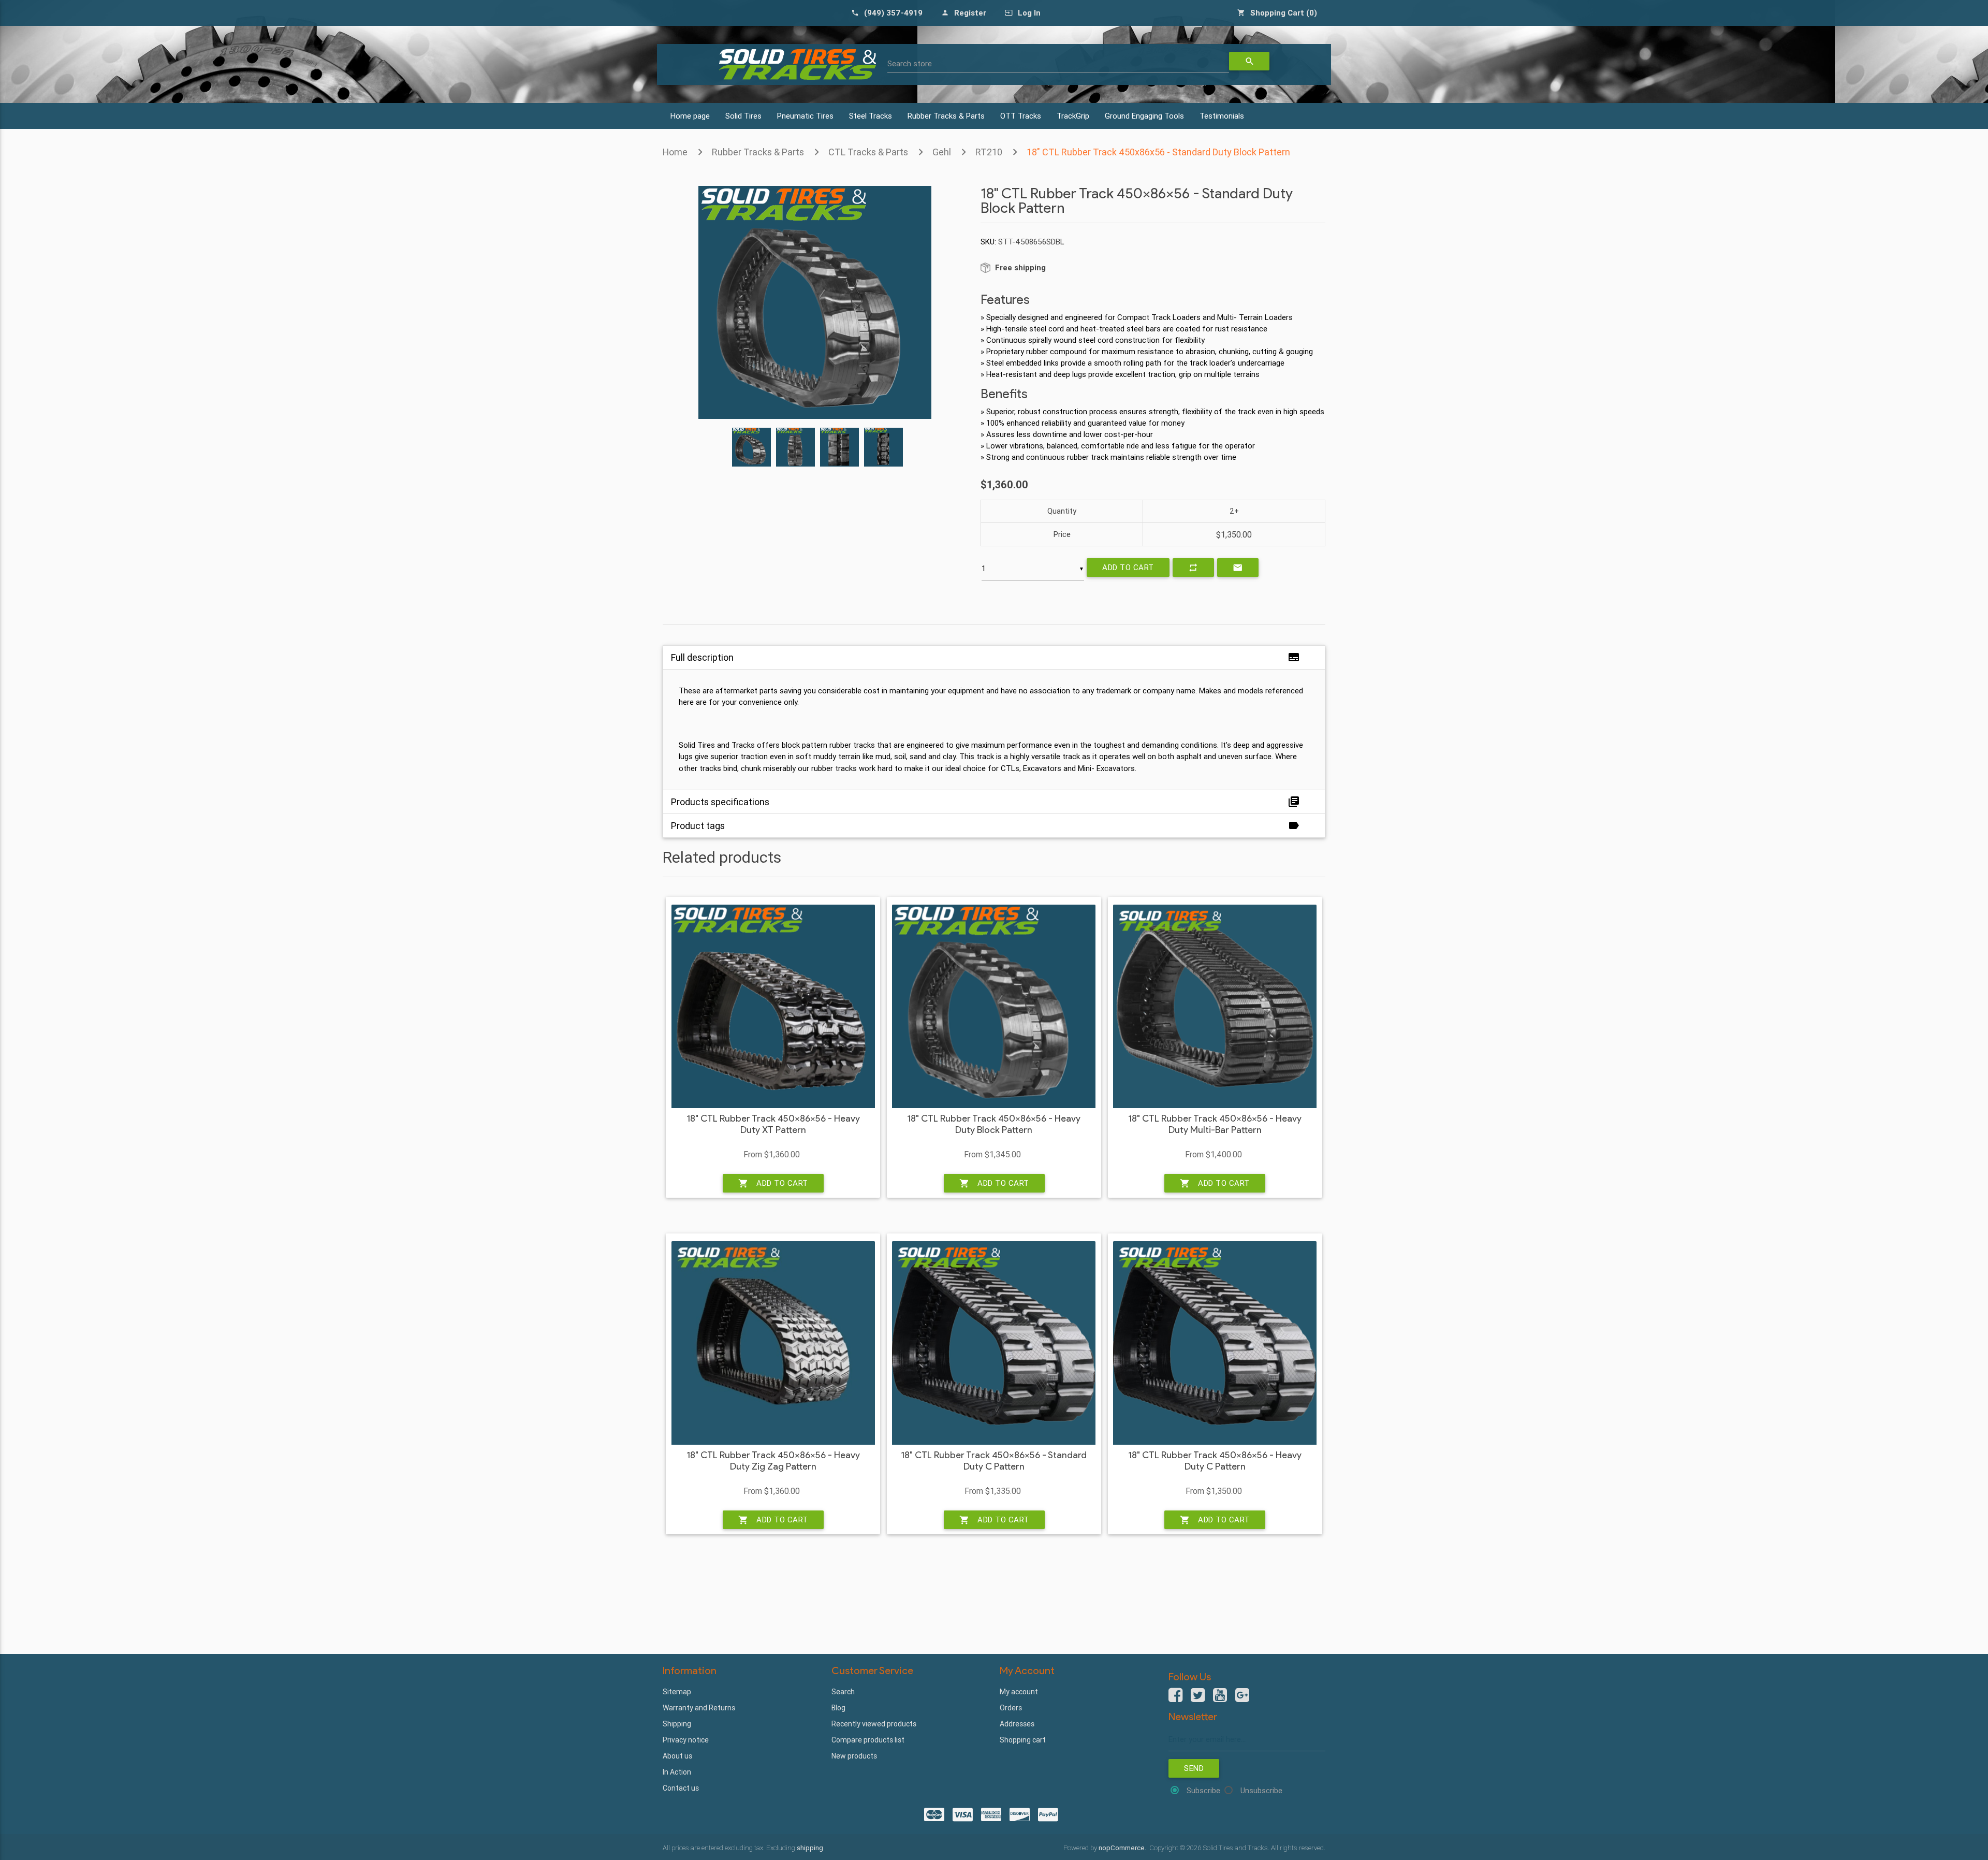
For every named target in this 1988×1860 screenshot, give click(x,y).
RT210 (989, 152)
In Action (677, 1772)
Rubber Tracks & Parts (946, 116)
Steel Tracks (871, 116)
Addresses (1017, 1724)
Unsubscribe (1261, 1790)
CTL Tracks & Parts (868, 152)
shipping (810, 1848)
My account (1019, 1692)
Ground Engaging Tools (1144, 116)
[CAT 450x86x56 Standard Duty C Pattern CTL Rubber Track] (994, 1343)
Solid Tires (743, 116)
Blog (838, 1708)
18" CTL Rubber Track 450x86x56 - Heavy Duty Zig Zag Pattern (773, 1461)
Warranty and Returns (699, 1708)
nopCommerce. (1123, 1848)
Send (1194, 1768)
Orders (1011, 1708)
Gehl (942, 152)
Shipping (677, 1724)
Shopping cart (1023, 1740)
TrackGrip (1073, 116)
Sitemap (677, 1692)
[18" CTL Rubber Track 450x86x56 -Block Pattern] (994, 1006)
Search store (910, 63)
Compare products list (868, 1740)
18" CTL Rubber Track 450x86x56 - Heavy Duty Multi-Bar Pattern (1215, 1124)
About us (677, 1756)
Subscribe (1203, 1790)
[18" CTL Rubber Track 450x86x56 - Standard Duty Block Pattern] (815, 416)
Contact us (681, 1788)
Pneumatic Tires (805, 116)
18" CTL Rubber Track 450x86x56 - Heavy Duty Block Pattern (994, 1124)
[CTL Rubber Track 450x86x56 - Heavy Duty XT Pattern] (773, 1006)
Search (843, 1692)
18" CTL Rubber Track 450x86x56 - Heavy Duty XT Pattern (773, 1124)
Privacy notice (686, 1740)
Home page (690, 116)
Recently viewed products (874, 1724)
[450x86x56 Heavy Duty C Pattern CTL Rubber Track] (1215, 1343)
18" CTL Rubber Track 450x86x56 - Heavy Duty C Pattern (1215, 1461)
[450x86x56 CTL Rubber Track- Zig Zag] (773, 1343)
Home (675, 152)
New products (854, 1756)
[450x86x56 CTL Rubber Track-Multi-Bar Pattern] (1215, 1006)
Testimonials (1222, 116)
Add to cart (1128, 567)
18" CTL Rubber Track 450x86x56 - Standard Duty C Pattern (994, 1461)
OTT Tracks (1021, 116)
